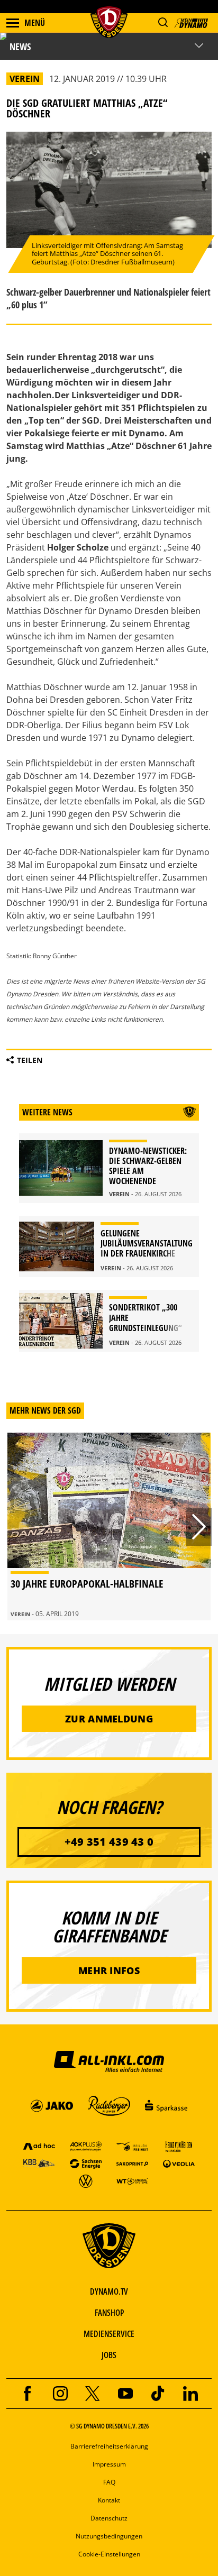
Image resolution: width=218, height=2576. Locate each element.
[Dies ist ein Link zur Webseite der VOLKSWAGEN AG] (86, 2181)
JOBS (109, 2355)
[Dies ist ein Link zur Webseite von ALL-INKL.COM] (109, 2061)
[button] (163, 22)
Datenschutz (109, 2518)
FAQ (109, 2482)
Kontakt (109, 2500)
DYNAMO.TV (109, 2291)
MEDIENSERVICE (109, 2334)
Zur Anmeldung (109, 1719)
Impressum (109, 2464)
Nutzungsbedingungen (109, 2536)
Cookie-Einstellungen (109, 2554)
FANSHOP (109, 2313)
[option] (109, 1527)
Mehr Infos (109, 1970)
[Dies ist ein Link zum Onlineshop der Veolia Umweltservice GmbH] (179, 2163)
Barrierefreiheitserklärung (109, 2446)
